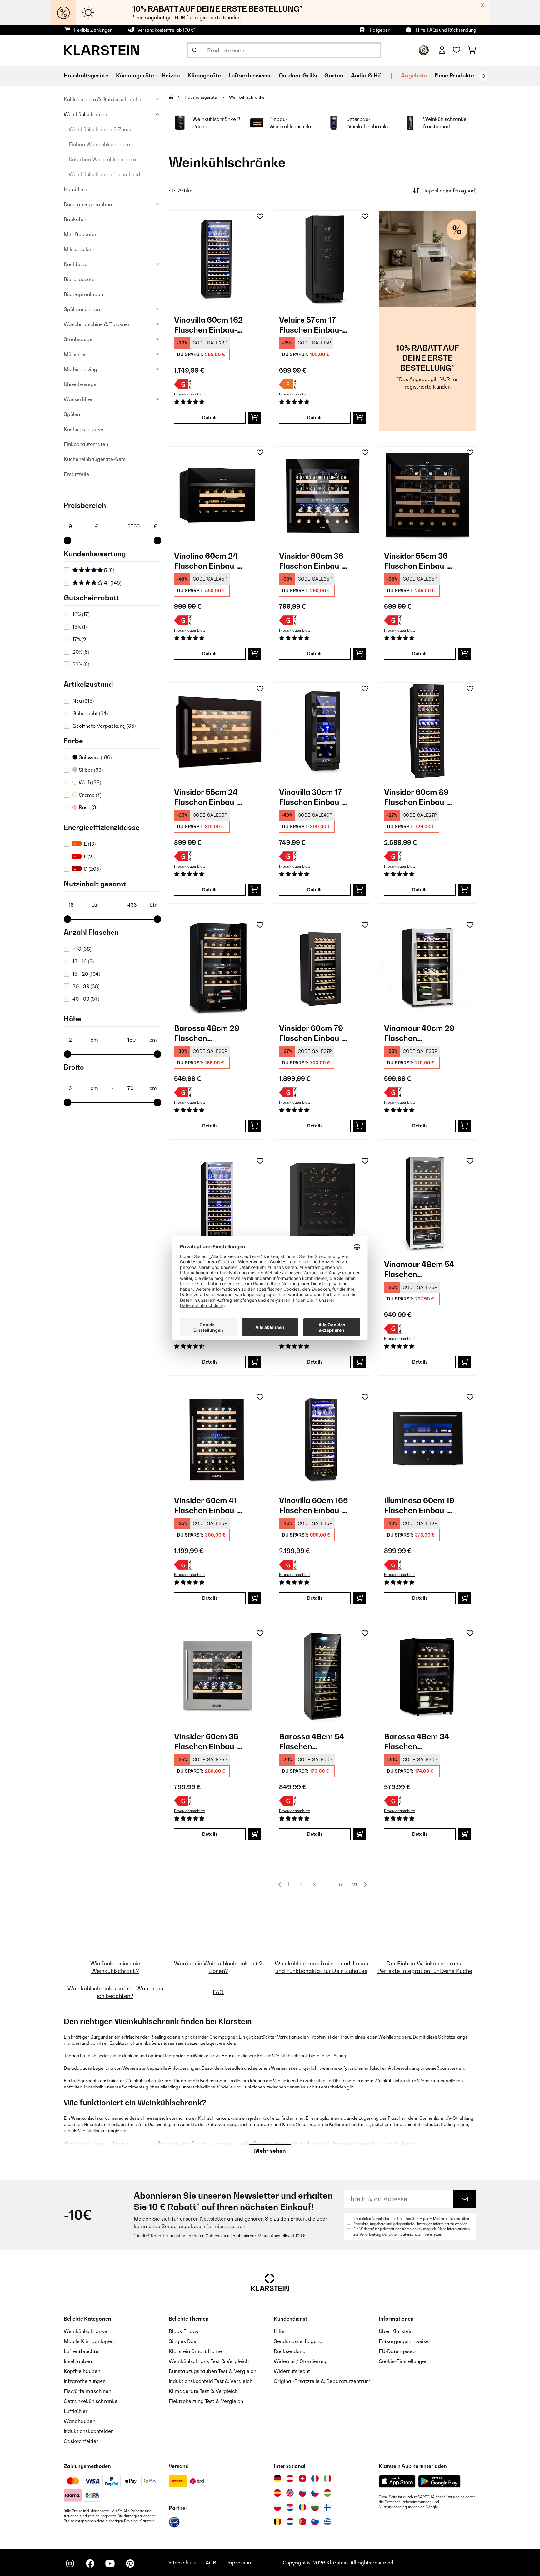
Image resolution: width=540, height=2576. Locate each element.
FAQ (218, 1992)
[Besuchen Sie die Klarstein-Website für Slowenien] (315, 2522)
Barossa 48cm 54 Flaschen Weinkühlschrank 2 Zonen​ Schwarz (314, 1742)
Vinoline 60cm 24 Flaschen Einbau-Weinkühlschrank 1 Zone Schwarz (209, 561)
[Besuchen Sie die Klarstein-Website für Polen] (277, 2507)
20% (81, 652)
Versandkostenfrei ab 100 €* (166, 30)
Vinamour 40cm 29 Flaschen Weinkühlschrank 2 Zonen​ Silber (419, 1033)
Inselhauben (78, 2361)
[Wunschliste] (457, 50)
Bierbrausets (79, 279)
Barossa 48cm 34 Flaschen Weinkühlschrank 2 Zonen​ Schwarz (419, 1742)
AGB (211, 2563)
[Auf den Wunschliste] (260, 216)
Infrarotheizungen (85, 2381)
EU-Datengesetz (398, 2351)
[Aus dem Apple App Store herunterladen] (397, 2481)
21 (355, 1885)
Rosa (87, 807)
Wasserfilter (78, 399)
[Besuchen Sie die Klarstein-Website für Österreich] (290, 2479)
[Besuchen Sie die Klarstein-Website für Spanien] (277, 2493)
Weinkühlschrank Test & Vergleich (209, 2361)
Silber (90, 770)
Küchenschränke (83, 429)
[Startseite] (177, 97)
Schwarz (95, 757)
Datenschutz (181, 2563)
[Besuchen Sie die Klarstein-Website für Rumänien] (302, 2507)
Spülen (72, 414)
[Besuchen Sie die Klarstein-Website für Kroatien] (290, 2507)
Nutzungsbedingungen (398, 2507)
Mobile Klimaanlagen (89, 2341)
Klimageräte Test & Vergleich (203, 2391)
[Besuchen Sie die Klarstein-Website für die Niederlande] (290, 2522)
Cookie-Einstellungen (403, 2361)
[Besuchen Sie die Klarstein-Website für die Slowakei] (302, 2493)
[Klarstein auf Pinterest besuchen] (130, 2564)
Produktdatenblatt (190, 394)
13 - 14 (83, 961)
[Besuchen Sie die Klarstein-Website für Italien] (327, 2479)
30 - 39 (86, 986)
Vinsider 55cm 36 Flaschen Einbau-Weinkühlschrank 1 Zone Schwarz (419, 561)
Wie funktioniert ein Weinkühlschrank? (115, 1967)
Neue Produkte (454, 75)
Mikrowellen (78, 249)
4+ (112, 583)
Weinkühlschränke (85, 114)
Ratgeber (380, 30)
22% (81, 664)
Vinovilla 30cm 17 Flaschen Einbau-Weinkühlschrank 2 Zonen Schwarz (314, 797)
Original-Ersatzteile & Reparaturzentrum (322, 2381)
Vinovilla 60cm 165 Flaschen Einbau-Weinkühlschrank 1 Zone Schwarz (314, 1506)
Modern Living (80, 369)
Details (210, 417)
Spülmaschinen (82, 309)
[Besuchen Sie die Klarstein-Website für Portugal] (302, 2522)
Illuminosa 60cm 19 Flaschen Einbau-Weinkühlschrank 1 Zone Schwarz (419, 1506)
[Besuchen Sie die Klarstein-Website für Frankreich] (315, 2479)
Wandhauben (80, 2421)
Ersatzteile (76, 474)
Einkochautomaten (86, 444)
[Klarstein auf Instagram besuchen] (70, 2564)
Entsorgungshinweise (404, 2341)
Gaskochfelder (81, 2441)
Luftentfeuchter (82, 2351)
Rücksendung (290, 2351)
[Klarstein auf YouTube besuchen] (110, 2564)
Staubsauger (79, 339)
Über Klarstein (396, 2331)
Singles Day (182, 2341)
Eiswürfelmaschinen (87, 2391)
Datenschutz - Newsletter (421, 2234)
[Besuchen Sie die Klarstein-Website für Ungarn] (327, 2493)
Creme (89, 795)
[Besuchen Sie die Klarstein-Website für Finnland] (327, 2507)
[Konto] (442, 50)
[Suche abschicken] (195, 50)
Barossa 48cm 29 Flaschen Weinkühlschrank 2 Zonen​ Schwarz (209, 1033)
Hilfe (279, 2331)
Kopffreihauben (82, 2371)
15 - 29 (86, 974)
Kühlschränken (214, 2118)
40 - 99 (86, 999)
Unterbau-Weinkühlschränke (102, 159)
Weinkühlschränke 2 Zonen (101, 129)
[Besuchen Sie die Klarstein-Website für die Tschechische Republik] (315, 2493)
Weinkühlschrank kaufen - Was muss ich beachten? (115, 1992)
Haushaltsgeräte (201, 97)
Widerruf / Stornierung (301, 2361)
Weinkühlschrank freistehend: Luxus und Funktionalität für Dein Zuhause (321, 1967)
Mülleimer (76, 354)
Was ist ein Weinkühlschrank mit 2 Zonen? (218, 1967)
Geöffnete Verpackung (104, 726)
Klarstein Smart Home (195, 2351)
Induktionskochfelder (88, 2431)
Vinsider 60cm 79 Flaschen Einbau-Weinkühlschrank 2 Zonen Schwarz (314, 1033)
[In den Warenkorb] (255, 418)
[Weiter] (484, 76)
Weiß (89, 782)
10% (81, 614)
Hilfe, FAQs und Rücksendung (446, 30)
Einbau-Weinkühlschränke (99, 144)
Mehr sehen (270, 2151)
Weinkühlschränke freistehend (105, 174)
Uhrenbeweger (81, 384)
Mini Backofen (81, 234)
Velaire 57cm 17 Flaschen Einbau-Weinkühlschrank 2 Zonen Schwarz (314, 325)
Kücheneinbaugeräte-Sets (95, 459)
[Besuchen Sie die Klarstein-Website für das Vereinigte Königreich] (290, 2493)
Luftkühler (76, 2411)
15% (80, 627)
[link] (217, 259)
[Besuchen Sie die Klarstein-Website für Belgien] (277, 2522)
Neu (83, 701)
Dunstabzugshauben (88, 204)
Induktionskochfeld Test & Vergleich (211, 2381)
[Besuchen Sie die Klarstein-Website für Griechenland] (327, 2522)
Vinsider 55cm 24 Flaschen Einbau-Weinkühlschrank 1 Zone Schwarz (209, 797)
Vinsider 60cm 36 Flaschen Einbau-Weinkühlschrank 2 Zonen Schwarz (314, 561)
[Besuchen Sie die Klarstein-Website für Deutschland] (277, 2479)
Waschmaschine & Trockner (97, 324)
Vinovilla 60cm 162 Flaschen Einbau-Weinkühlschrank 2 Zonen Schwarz (209, 325)
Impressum (240, 2563)
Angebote (414, 75)
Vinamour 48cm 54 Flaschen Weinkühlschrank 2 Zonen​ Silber (419, 1269)
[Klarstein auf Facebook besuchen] (90, 2564)
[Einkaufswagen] (472, 50)
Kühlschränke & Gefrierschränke (102, 99)
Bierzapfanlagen (83, 294)
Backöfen (75, 219)
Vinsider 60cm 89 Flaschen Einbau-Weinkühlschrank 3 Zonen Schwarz (419, 797)
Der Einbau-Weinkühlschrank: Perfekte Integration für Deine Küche (425, 1967)
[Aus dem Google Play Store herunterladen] (440, 2481)
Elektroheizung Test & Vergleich (206, 2401)
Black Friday (184, 2331)
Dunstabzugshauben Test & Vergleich (212, 2371)
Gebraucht (90, 713)
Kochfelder (77, 264)
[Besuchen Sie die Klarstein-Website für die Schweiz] (302, 2479)
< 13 (82, 949)
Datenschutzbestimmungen (408, 2502)
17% (80, 639)
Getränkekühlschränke (91, 2401)
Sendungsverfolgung (298, 2341)
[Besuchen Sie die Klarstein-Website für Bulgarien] (315, 2507)
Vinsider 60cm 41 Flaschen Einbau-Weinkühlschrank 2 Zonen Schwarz (209, 1506)
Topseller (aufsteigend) (450, 191)
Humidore (75, 189)
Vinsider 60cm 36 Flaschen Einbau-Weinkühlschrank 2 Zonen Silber (209, 1742)
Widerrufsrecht (292, 2371)
